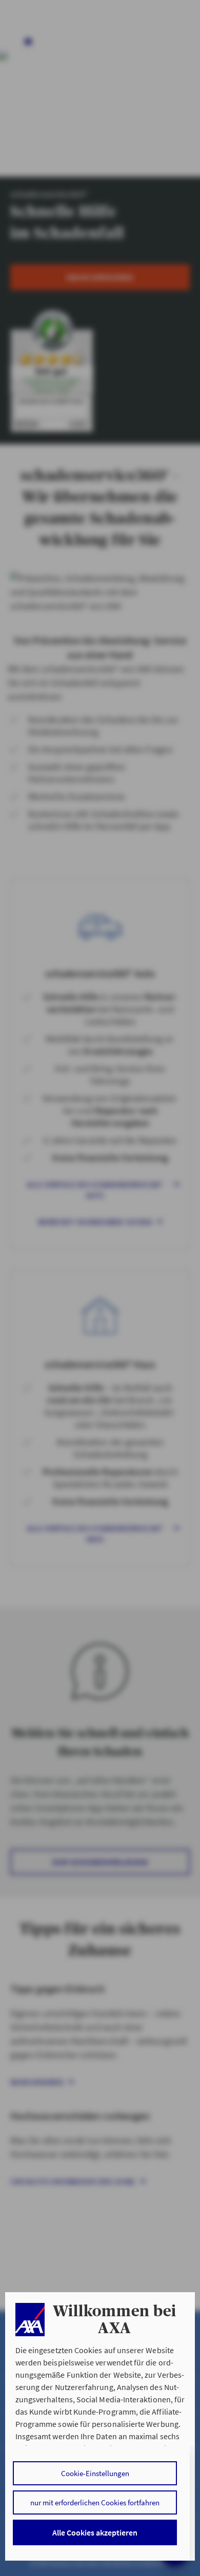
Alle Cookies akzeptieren (95, 2532)
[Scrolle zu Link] (30, 2320)
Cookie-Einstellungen (95, 2473)
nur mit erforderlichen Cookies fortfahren (95, 2502)
